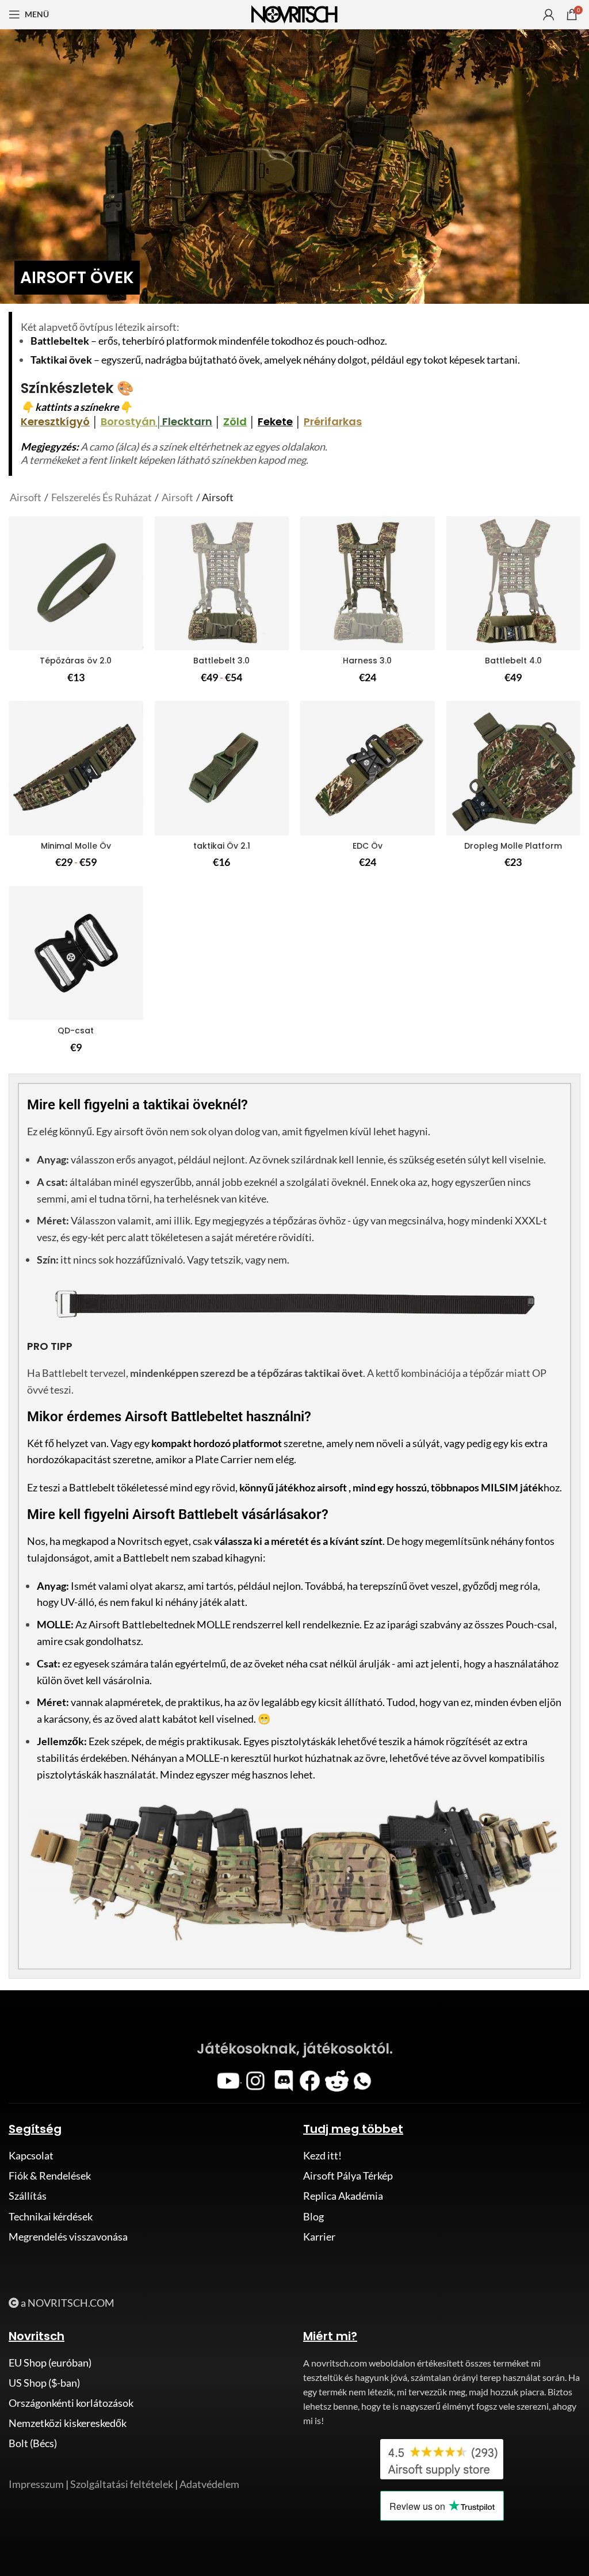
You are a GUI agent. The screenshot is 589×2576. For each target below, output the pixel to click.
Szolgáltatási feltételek (122, 2484)
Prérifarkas (333, 421)
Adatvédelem (209, 2484)
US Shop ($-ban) (44, 2383)
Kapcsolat (31, 2155)
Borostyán (128, 421)
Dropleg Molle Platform (513, 846)
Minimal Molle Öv (76, 846)
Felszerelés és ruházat (102, 497)
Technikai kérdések (51, 2216)
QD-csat (76, 1031)
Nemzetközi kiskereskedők (68, 2423)
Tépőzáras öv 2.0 (76, 661)
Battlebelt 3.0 (221, 661)
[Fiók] (549, 14)
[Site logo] (294, 13)
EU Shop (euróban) (50, 2363)
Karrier (319, 2237)
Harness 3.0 (367, 661)
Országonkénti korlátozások (71, 2403)
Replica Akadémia (343, 2196)
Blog (313, 2216)
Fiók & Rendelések (50, 2176)
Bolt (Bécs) (33, 2443)
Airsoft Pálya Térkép (348, 2176)
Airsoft (26, 497)
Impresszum (36, 2484)
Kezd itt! (322, 2155)
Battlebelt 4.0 (513, 661)
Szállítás (28, 2196)
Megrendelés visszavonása (68, 2237)
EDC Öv (368, 846)
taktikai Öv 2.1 (222, 846)
